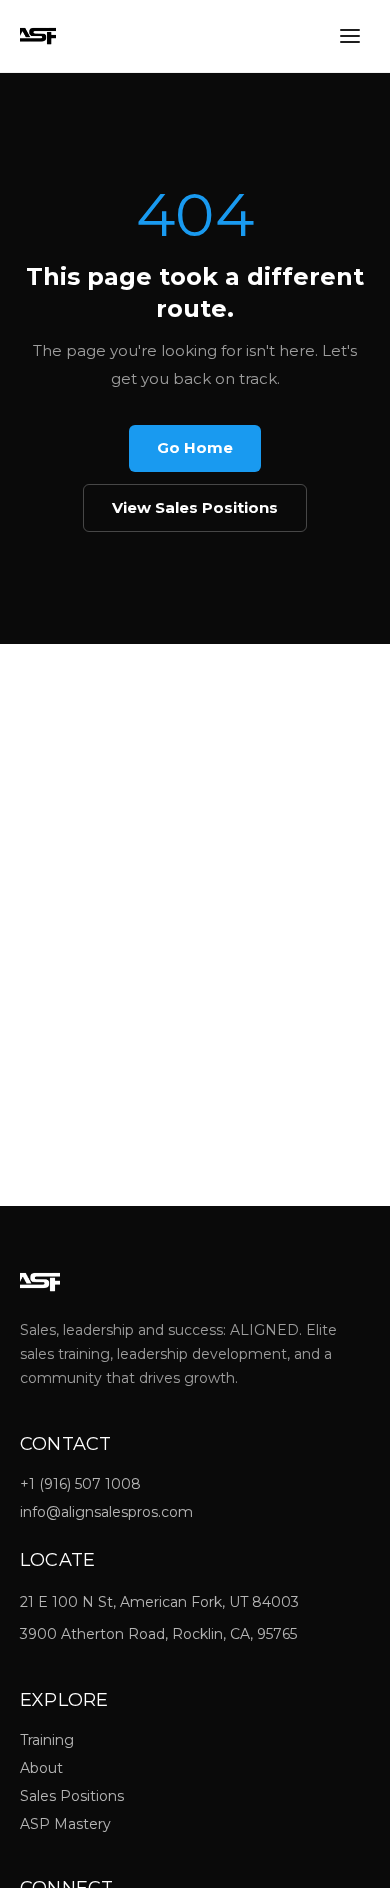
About (41, 1768)
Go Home (195, 447)
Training (47, 1740)
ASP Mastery (65, 1824)
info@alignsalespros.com (106, 1512)
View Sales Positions (195, 507)
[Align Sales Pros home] (38, 36)
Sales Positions (72, 1796)
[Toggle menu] (350, 36)
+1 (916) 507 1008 (80, 1484)
